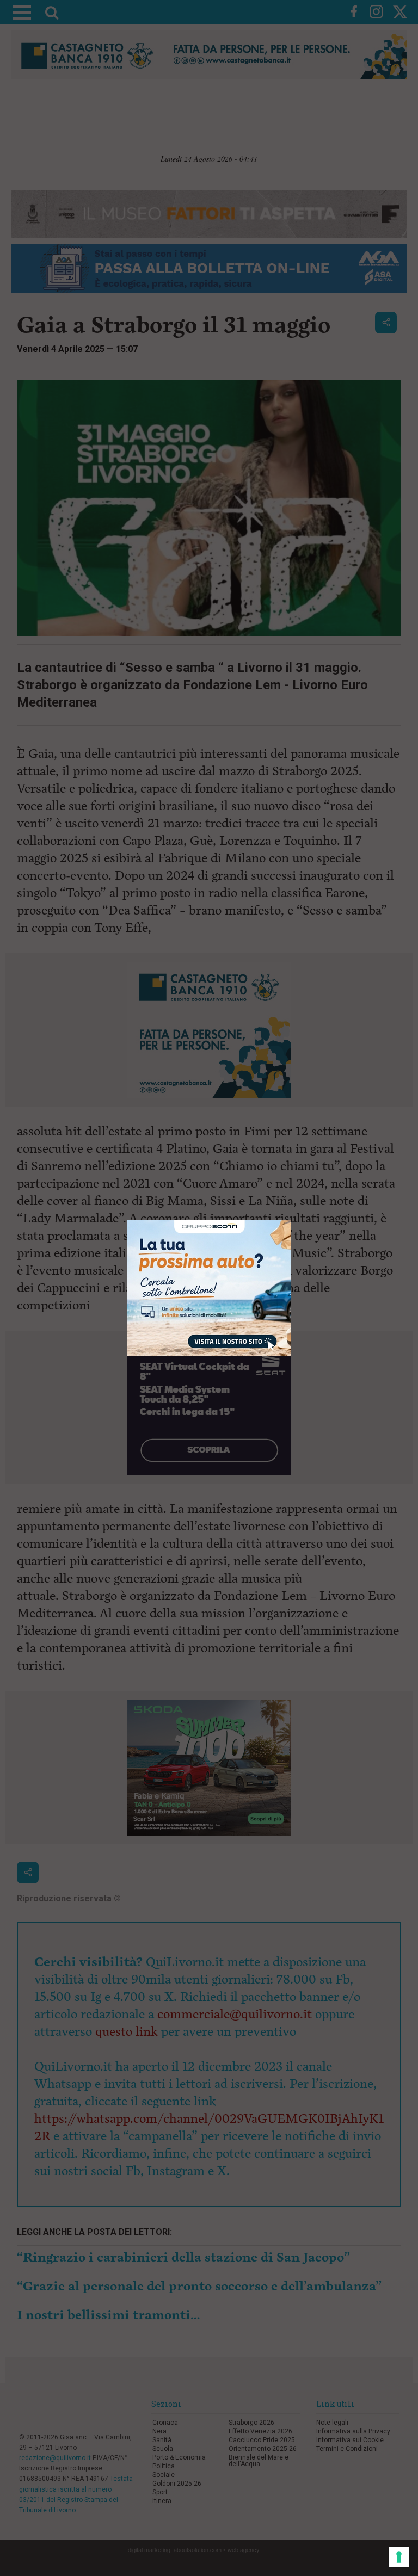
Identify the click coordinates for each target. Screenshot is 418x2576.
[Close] (291, 1220)
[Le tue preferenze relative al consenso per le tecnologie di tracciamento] (399, 2557)
